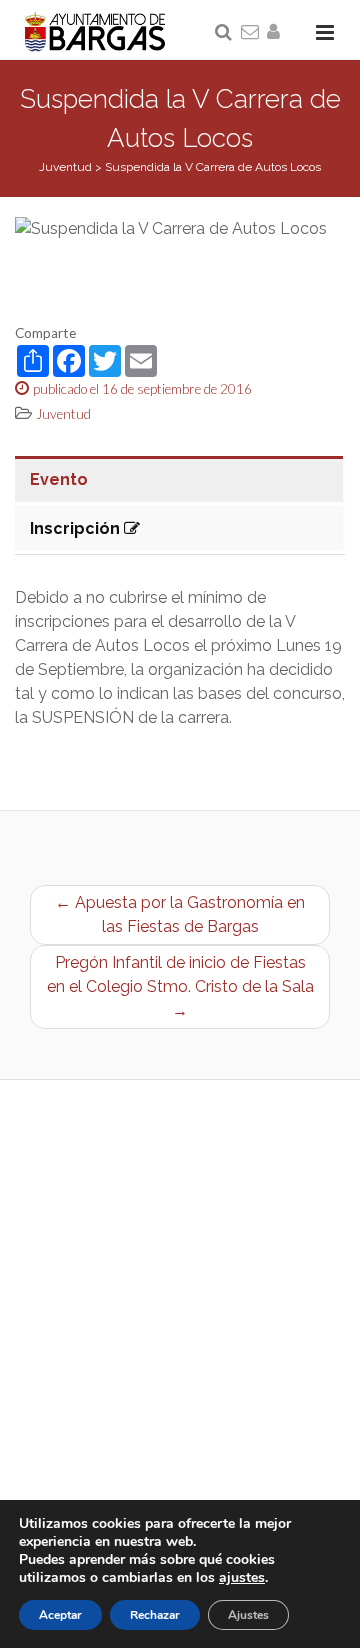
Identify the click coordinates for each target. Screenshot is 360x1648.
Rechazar (155, 1615)
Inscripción (77, 528)
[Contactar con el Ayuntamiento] (251, 33)
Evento (59, 479)
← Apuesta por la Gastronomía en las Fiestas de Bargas (180, 914)
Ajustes (248, 1615)
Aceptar (60, 1615)
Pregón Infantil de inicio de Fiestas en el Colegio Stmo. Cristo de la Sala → (180, 986)
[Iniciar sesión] (277, 33)
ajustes (242, 1578)
